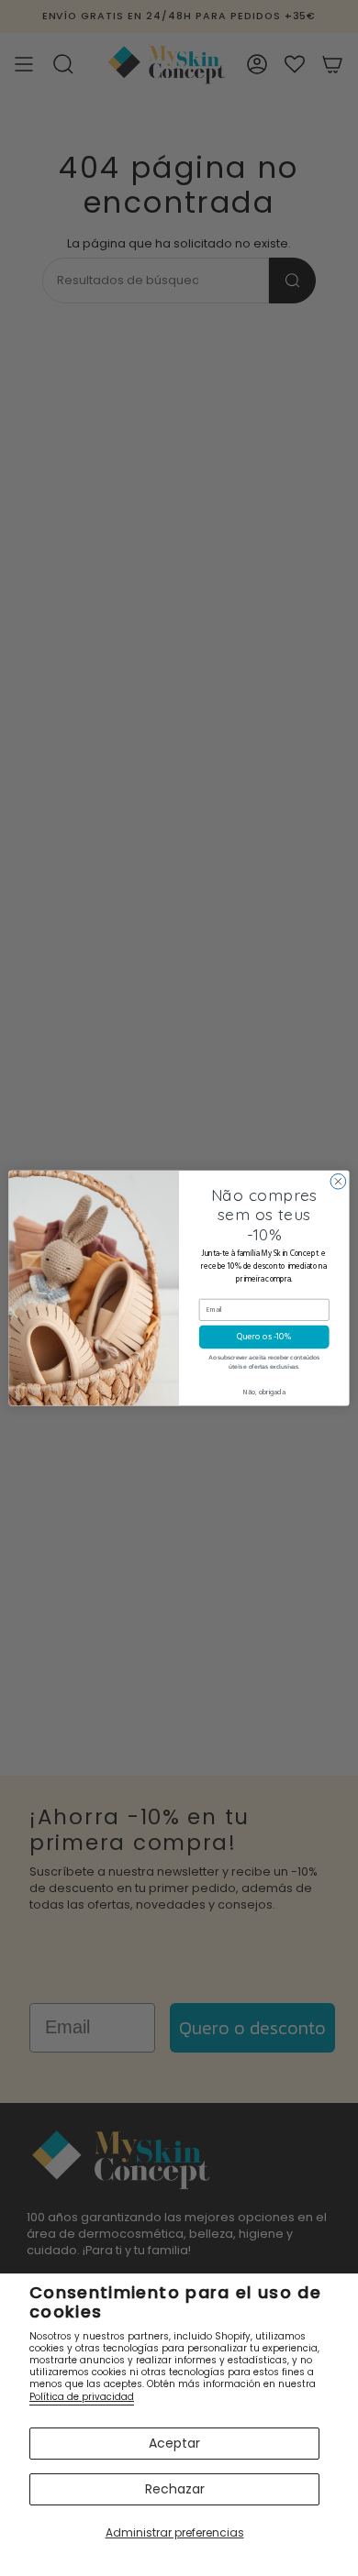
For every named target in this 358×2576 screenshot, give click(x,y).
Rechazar (175, 2489)
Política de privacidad (82, 2397)
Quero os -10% (264, 1337)
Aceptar (174, 2443)
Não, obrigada (264, 1393)
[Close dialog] (338, 1181)
